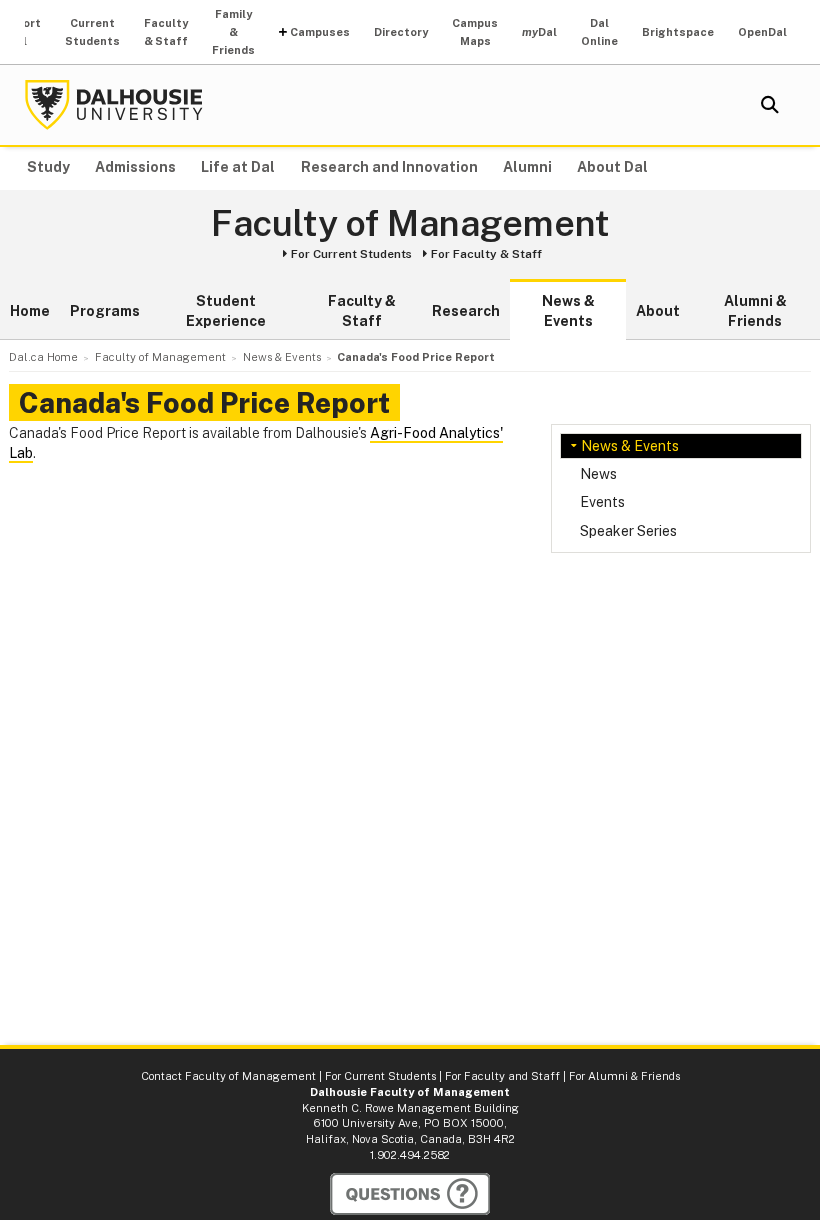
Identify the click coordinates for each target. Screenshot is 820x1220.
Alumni (527, 167)
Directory (401, 32)
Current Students (92, 32)
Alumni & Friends (755, 311)
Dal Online (599, 32)
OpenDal (762, 32)
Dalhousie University (114, 105)
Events (602, 502)
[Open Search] (770, 105)
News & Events (568, 311)
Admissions (135, 167)
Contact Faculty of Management (228, 1076)
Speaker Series (628, 531)
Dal (539, 32)
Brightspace (678, 32)
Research (466, 311)
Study (48, 167)
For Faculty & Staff (486, 254)
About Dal (612, 167)
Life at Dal (238, 167)
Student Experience (226, 311)
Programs (105, 311)
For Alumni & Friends (624, 1076)
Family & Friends (233, 32)
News (598, 474)
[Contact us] (410, 1194)
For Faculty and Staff (502, 1076)
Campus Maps (475, 32)
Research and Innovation (389, 167)
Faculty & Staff (166, 32)
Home (30, 311)
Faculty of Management (410, 224)
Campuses (320, 32)
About (658, 311)
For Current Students (351, 254)
